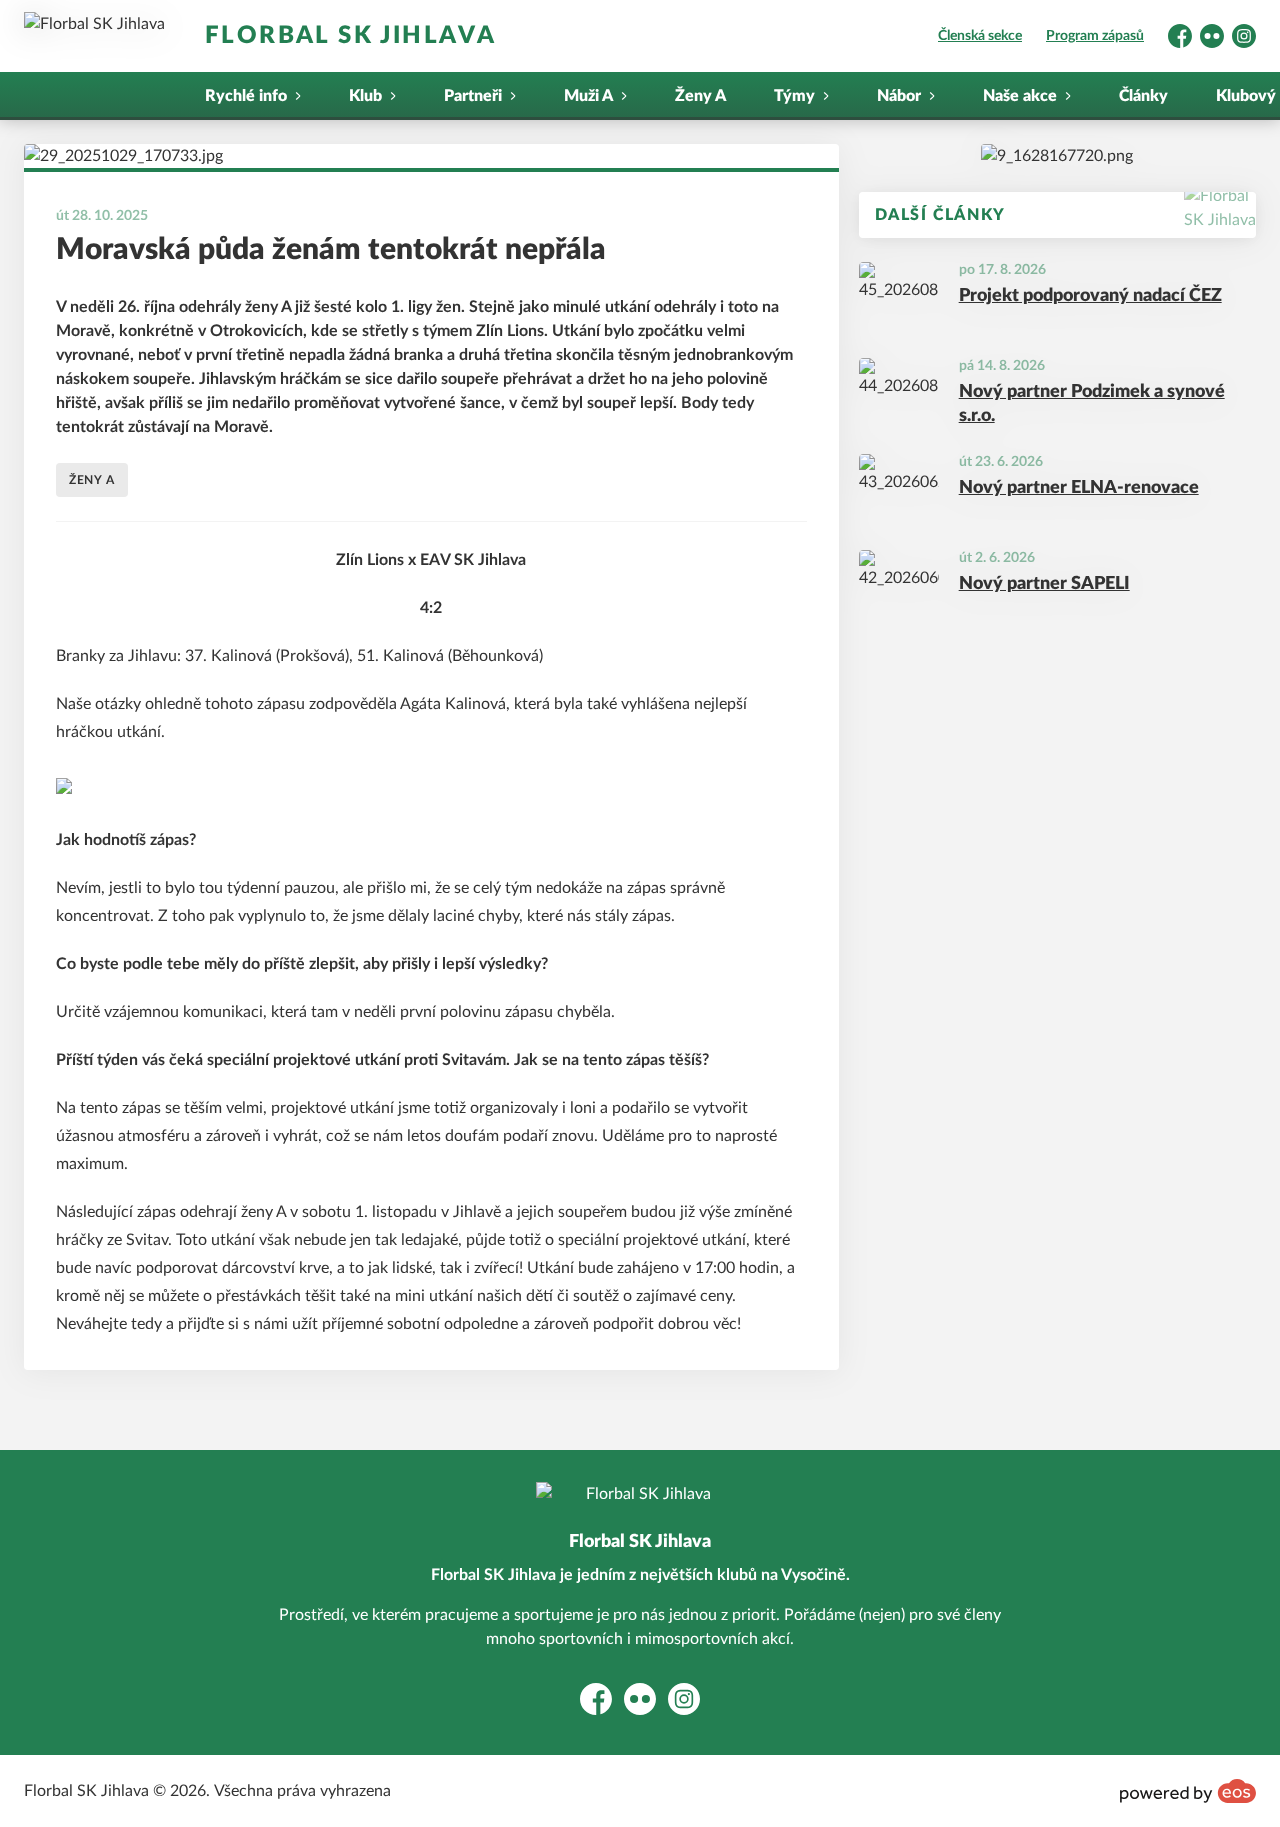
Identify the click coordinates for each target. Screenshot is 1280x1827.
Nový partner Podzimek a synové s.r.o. (1092, 404)
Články (1143, 96)
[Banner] (1057, 156)
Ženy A (700, 96)
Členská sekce (980, 36)
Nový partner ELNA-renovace (1079, 488)
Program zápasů (1095, 36)
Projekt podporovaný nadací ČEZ (1090, 296)
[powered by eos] (1188, 1791)
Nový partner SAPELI (1044, 584)
